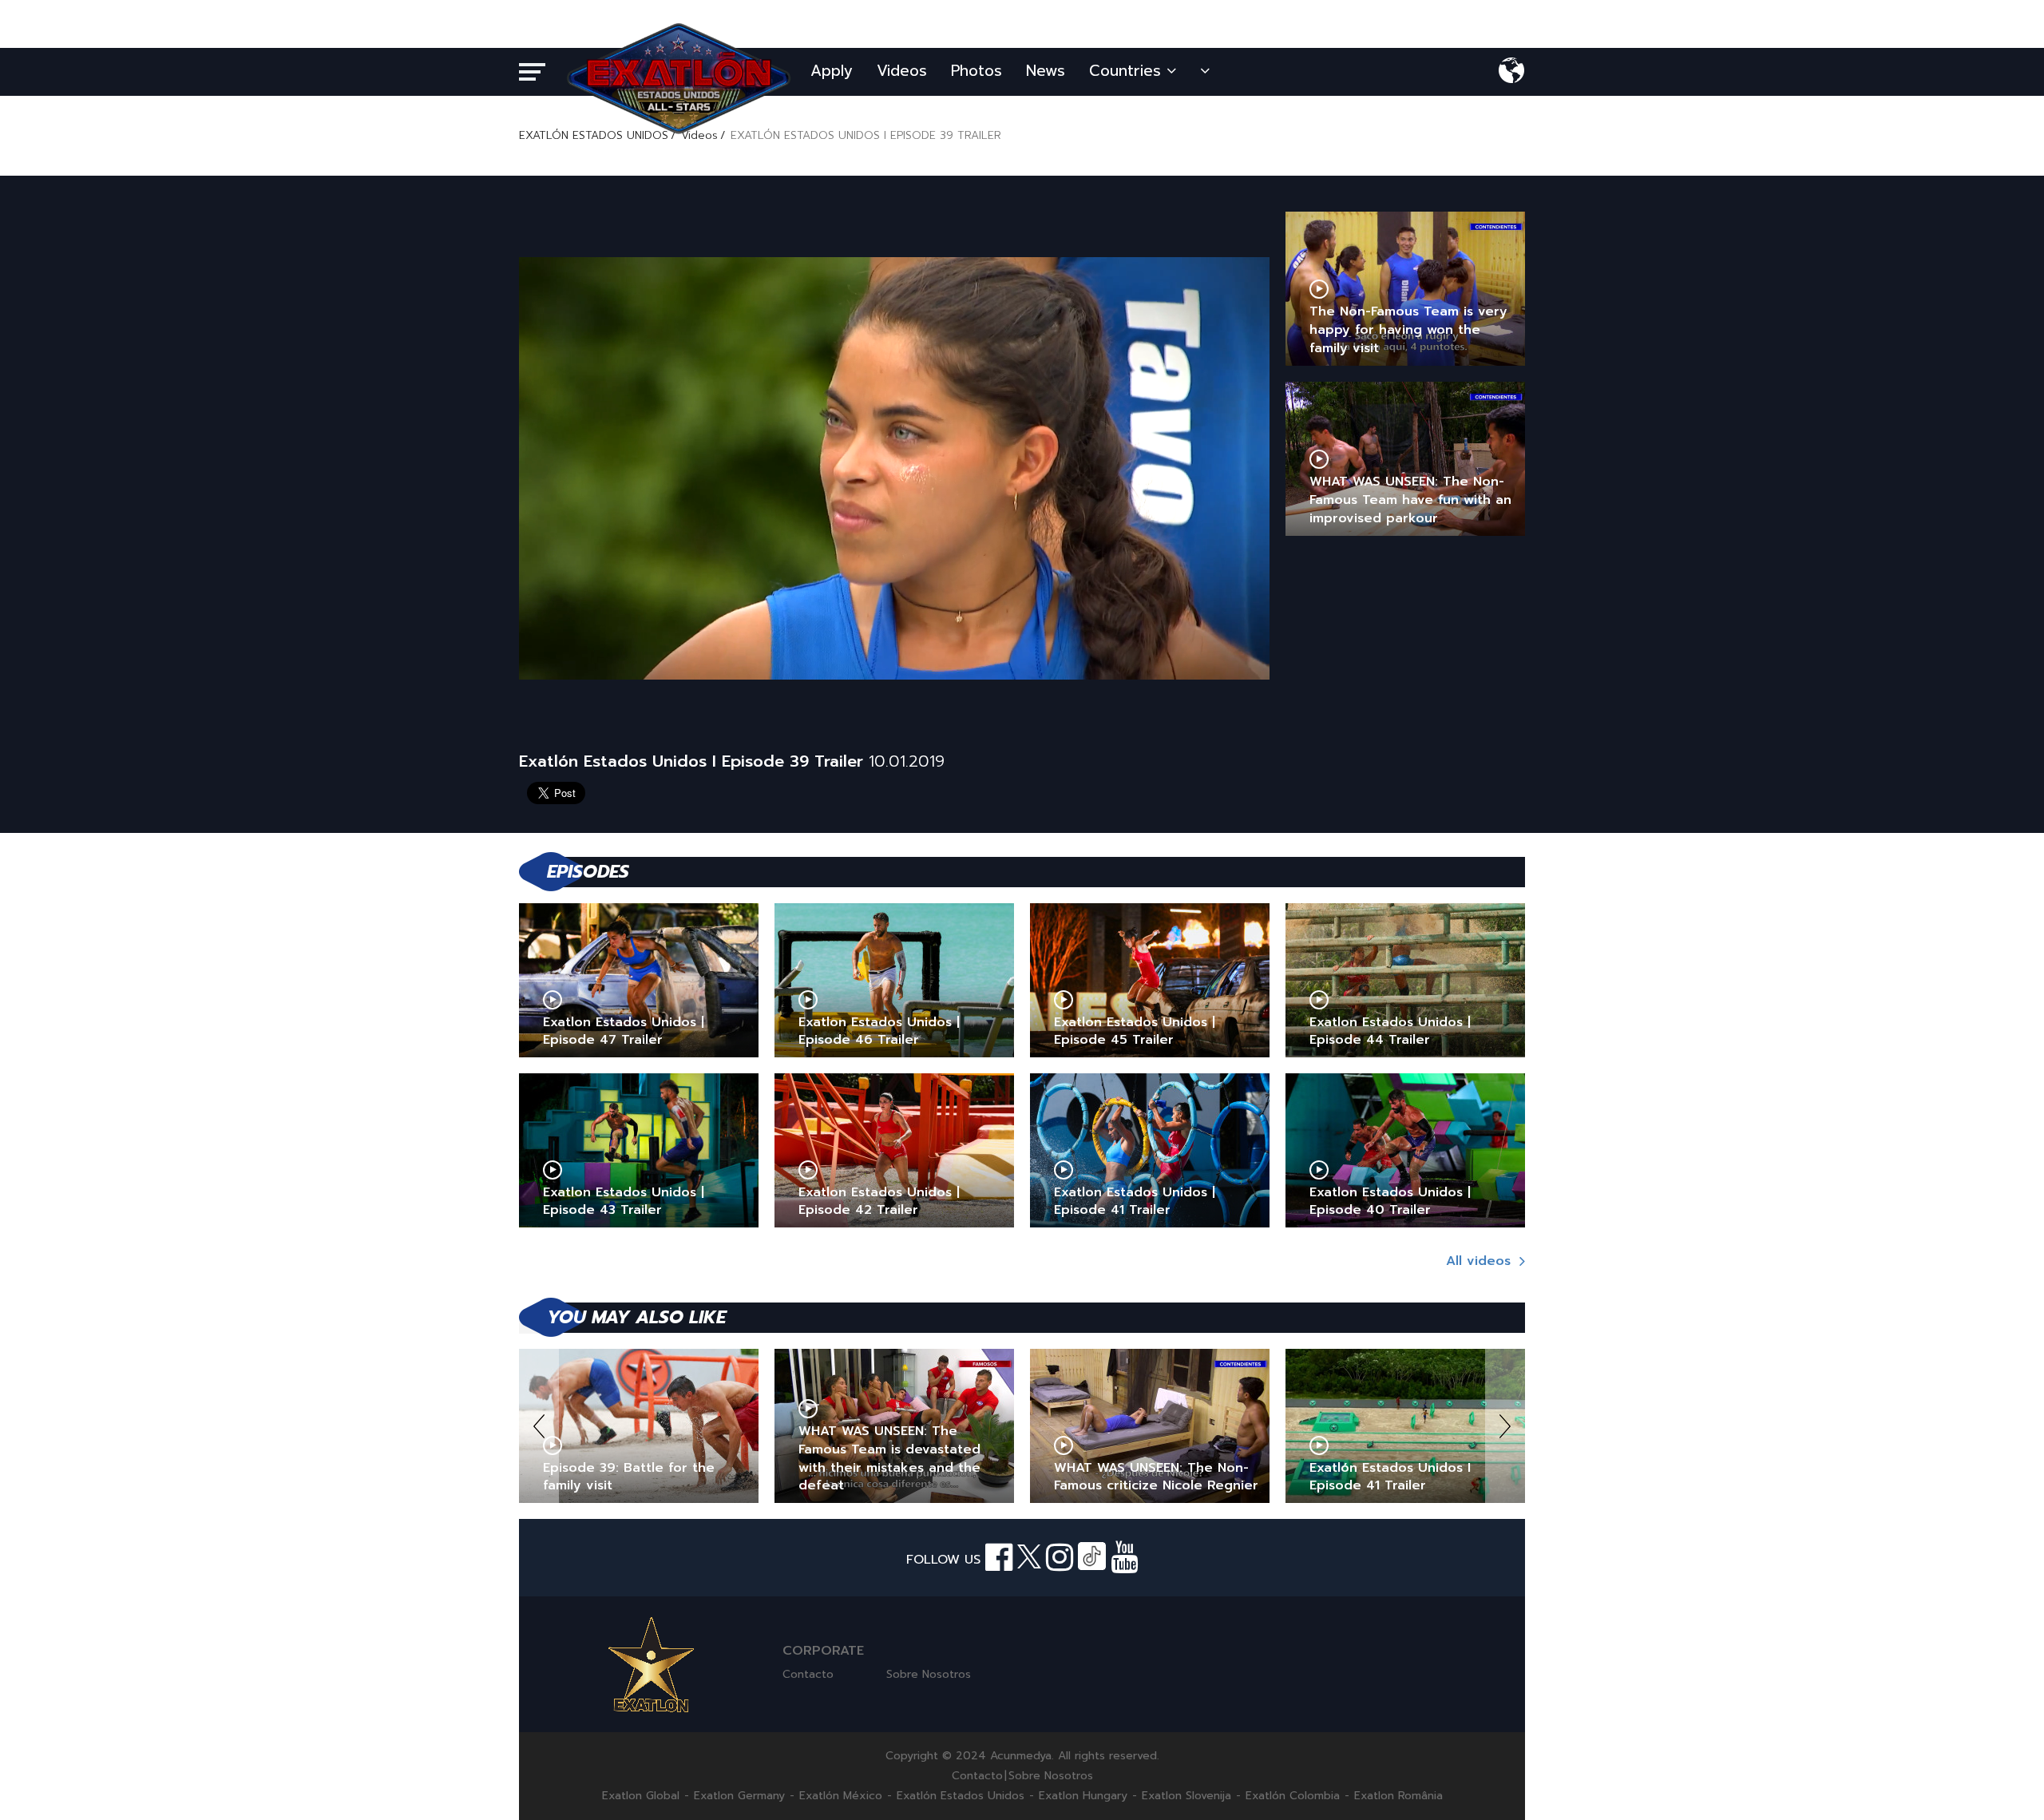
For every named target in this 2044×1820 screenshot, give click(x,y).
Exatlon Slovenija (1186, 1796)
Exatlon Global (641, 1796)
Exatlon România (1398, 1796)
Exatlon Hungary (1083, 1796)
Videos (902, 71)
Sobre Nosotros (929, 1674)
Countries (1128, 71)
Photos (976, 71)
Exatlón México (841, 1796)
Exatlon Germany (739, 1796)
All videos (1481, 1261)
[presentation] (539, 1426)
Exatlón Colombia (1293, 1796)
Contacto (808, 1674)
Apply (832, 71)
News (1046, 71)
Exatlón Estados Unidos (961, 1796)
